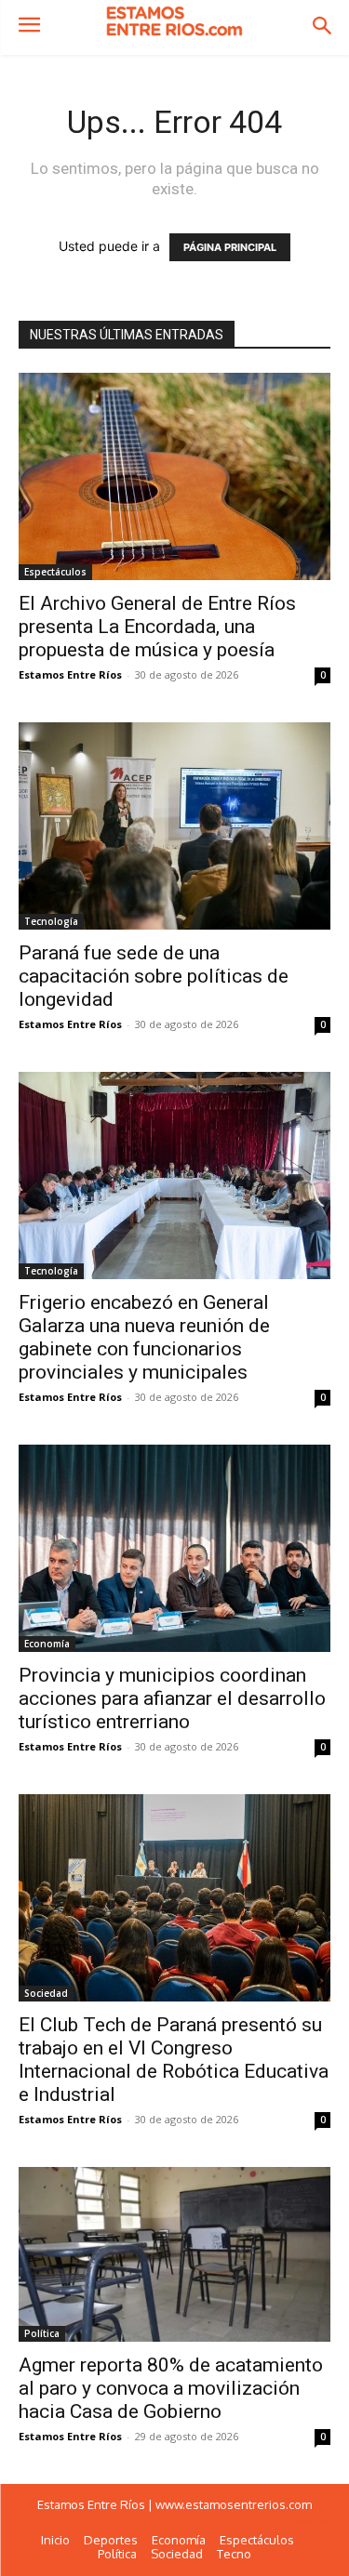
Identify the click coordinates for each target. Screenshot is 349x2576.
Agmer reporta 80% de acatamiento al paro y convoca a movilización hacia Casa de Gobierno (171, 2388)
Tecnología (51, 921)
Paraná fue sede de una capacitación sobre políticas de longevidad (154, 976)
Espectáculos (55, 572)
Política (42, 2333)
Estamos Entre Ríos (70, 674)
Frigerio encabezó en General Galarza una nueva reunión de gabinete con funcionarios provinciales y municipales (144, 1337)
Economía (47, 1644)
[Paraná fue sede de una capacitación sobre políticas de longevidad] (174, 826)
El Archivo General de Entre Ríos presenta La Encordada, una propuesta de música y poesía (157, 627)
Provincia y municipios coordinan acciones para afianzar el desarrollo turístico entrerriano (172, 1698)
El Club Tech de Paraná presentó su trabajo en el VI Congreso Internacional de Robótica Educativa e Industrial (174, 2060)
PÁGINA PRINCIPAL (230, 247)
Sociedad (46, 1993)
